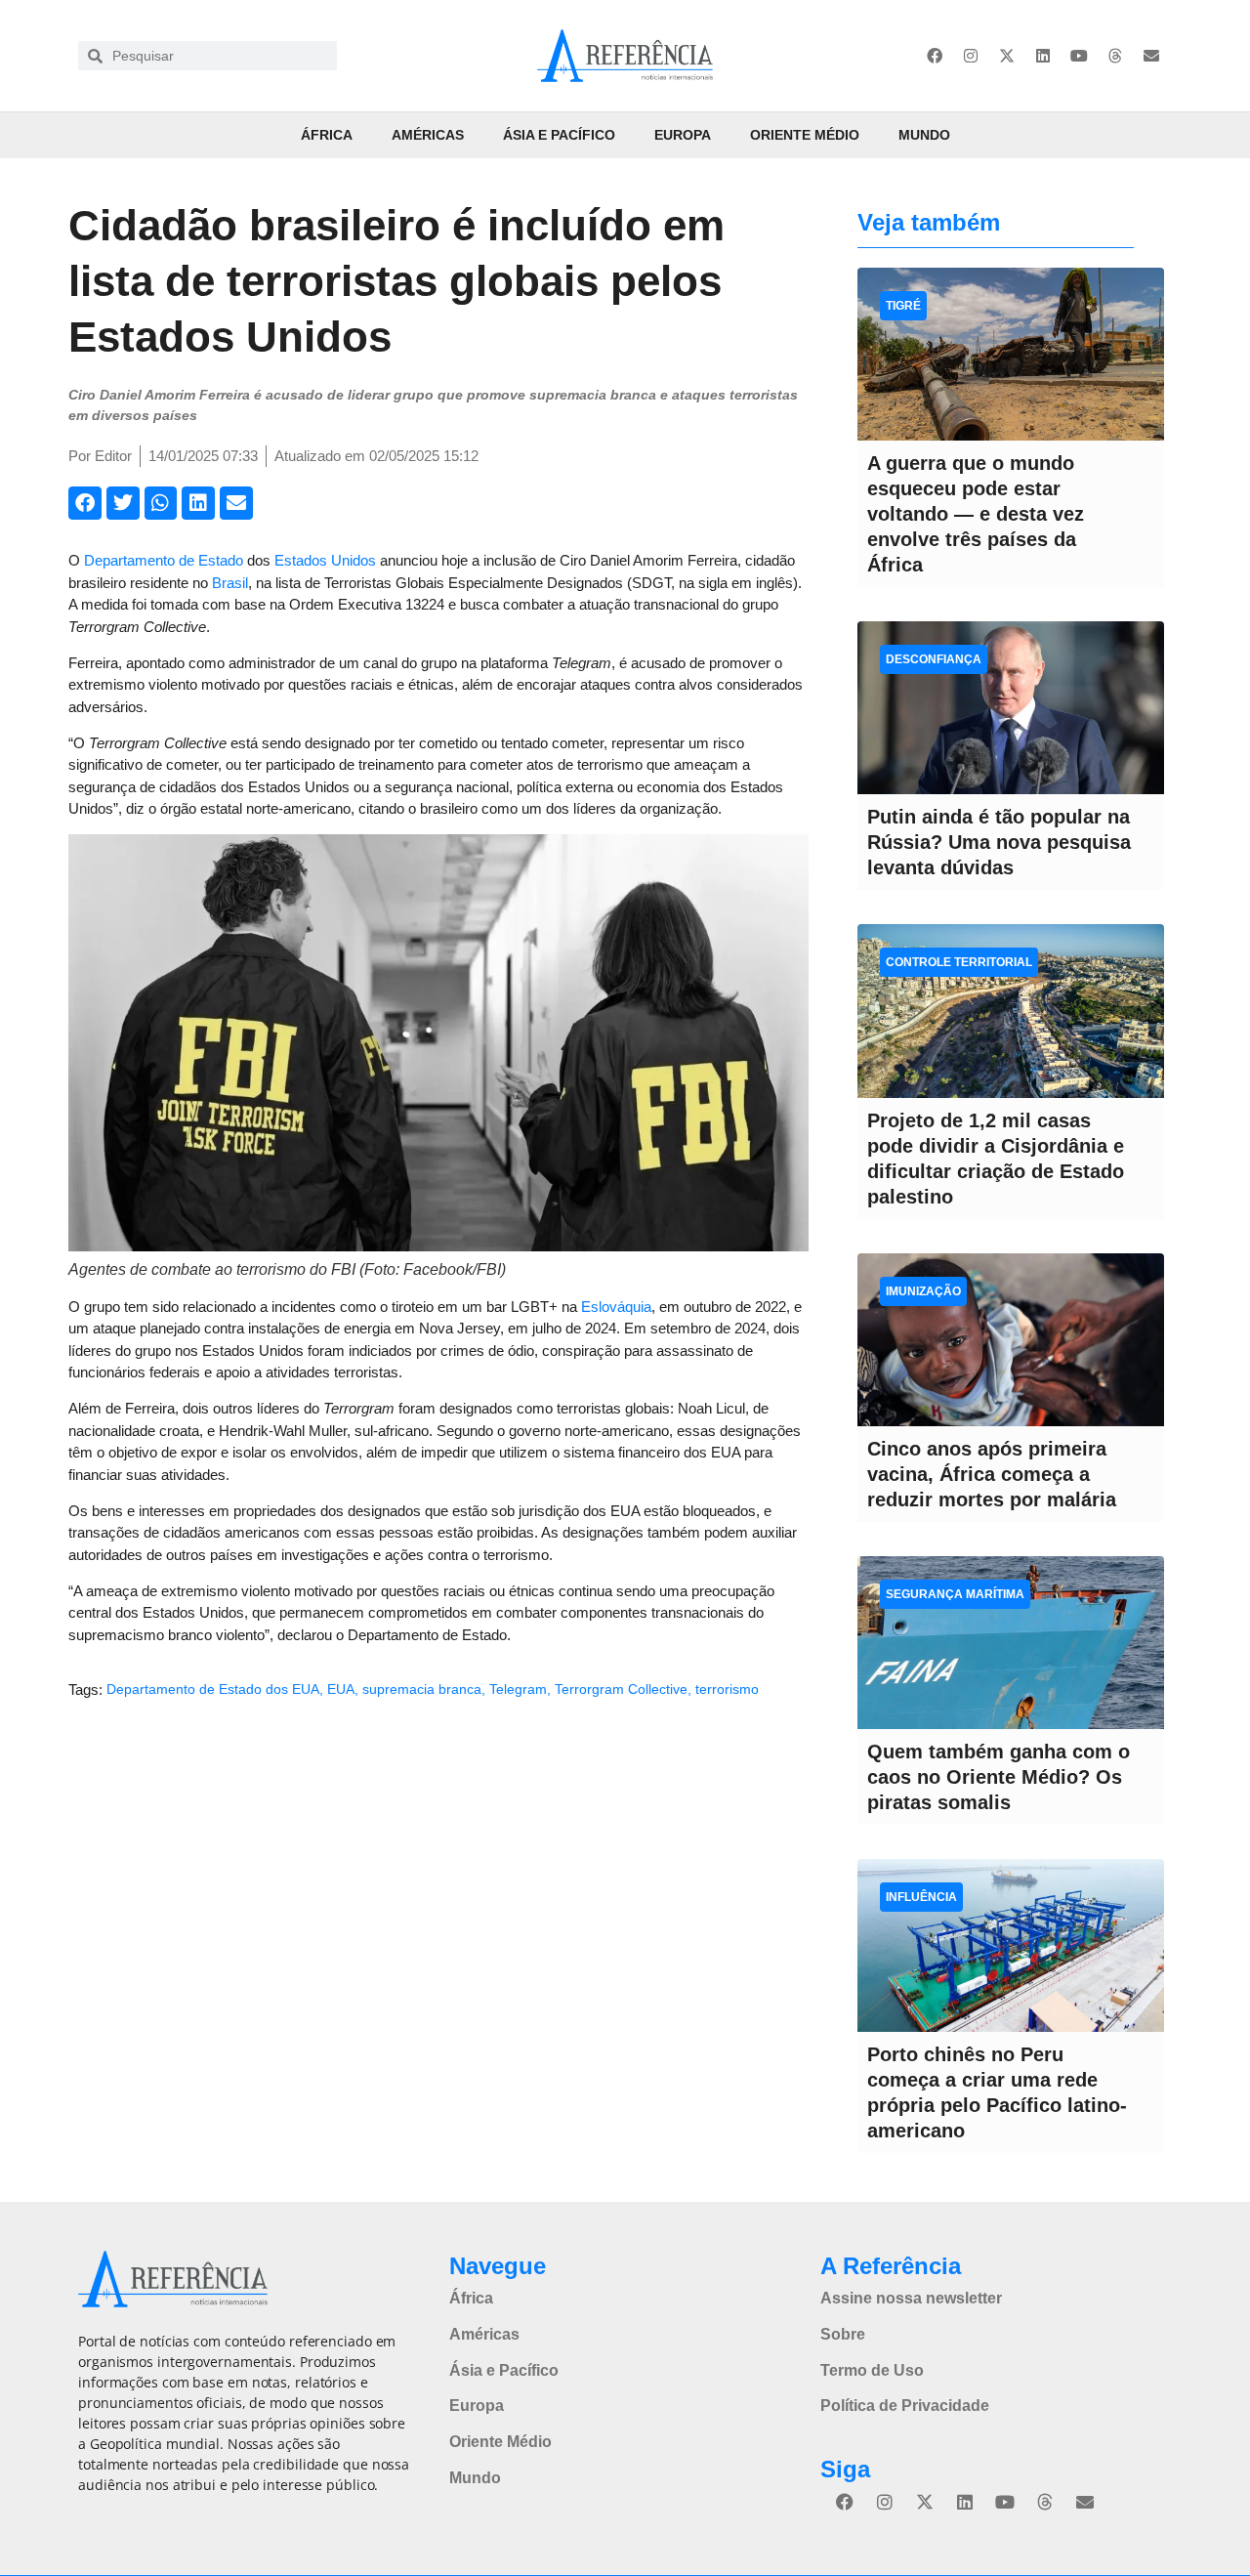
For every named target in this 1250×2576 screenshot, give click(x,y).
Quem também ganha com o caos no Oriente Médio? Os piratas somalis (999, 1777)
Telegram (518, 1689)
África (327, 135)
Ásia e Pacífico (559, 135)
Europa (683, 135)
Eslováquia (616, 1307)
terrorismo (727, 1689)
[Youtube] (1079, 56)
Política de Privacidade (905, 2406)
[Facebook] (935, 56)
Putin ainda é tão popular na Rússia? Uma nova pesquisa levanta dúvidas (999, 842)
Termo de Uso (872, 2370)
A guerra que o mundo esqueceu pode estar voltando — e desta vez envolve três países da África (976, 514)
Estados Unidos (325, 560)
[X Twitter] (1007, 56)
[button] (85, 503)
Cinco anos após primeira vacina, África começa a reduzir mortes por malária (992, 1474)
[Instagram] (971, 56)
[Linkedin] (1043, 56)
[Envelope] (1151, 56)
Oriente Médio (805, 135)
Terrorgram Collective (621, 1689)
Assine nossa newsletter (911, 2298)
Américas (428, 135)
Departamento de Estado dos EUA (213, 1689)
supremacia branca (422, 1689)
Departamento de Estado (164, 560)
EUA (341, 1689)
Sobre (843, 2334)
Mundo (924, 135)
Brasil (230, 583)
